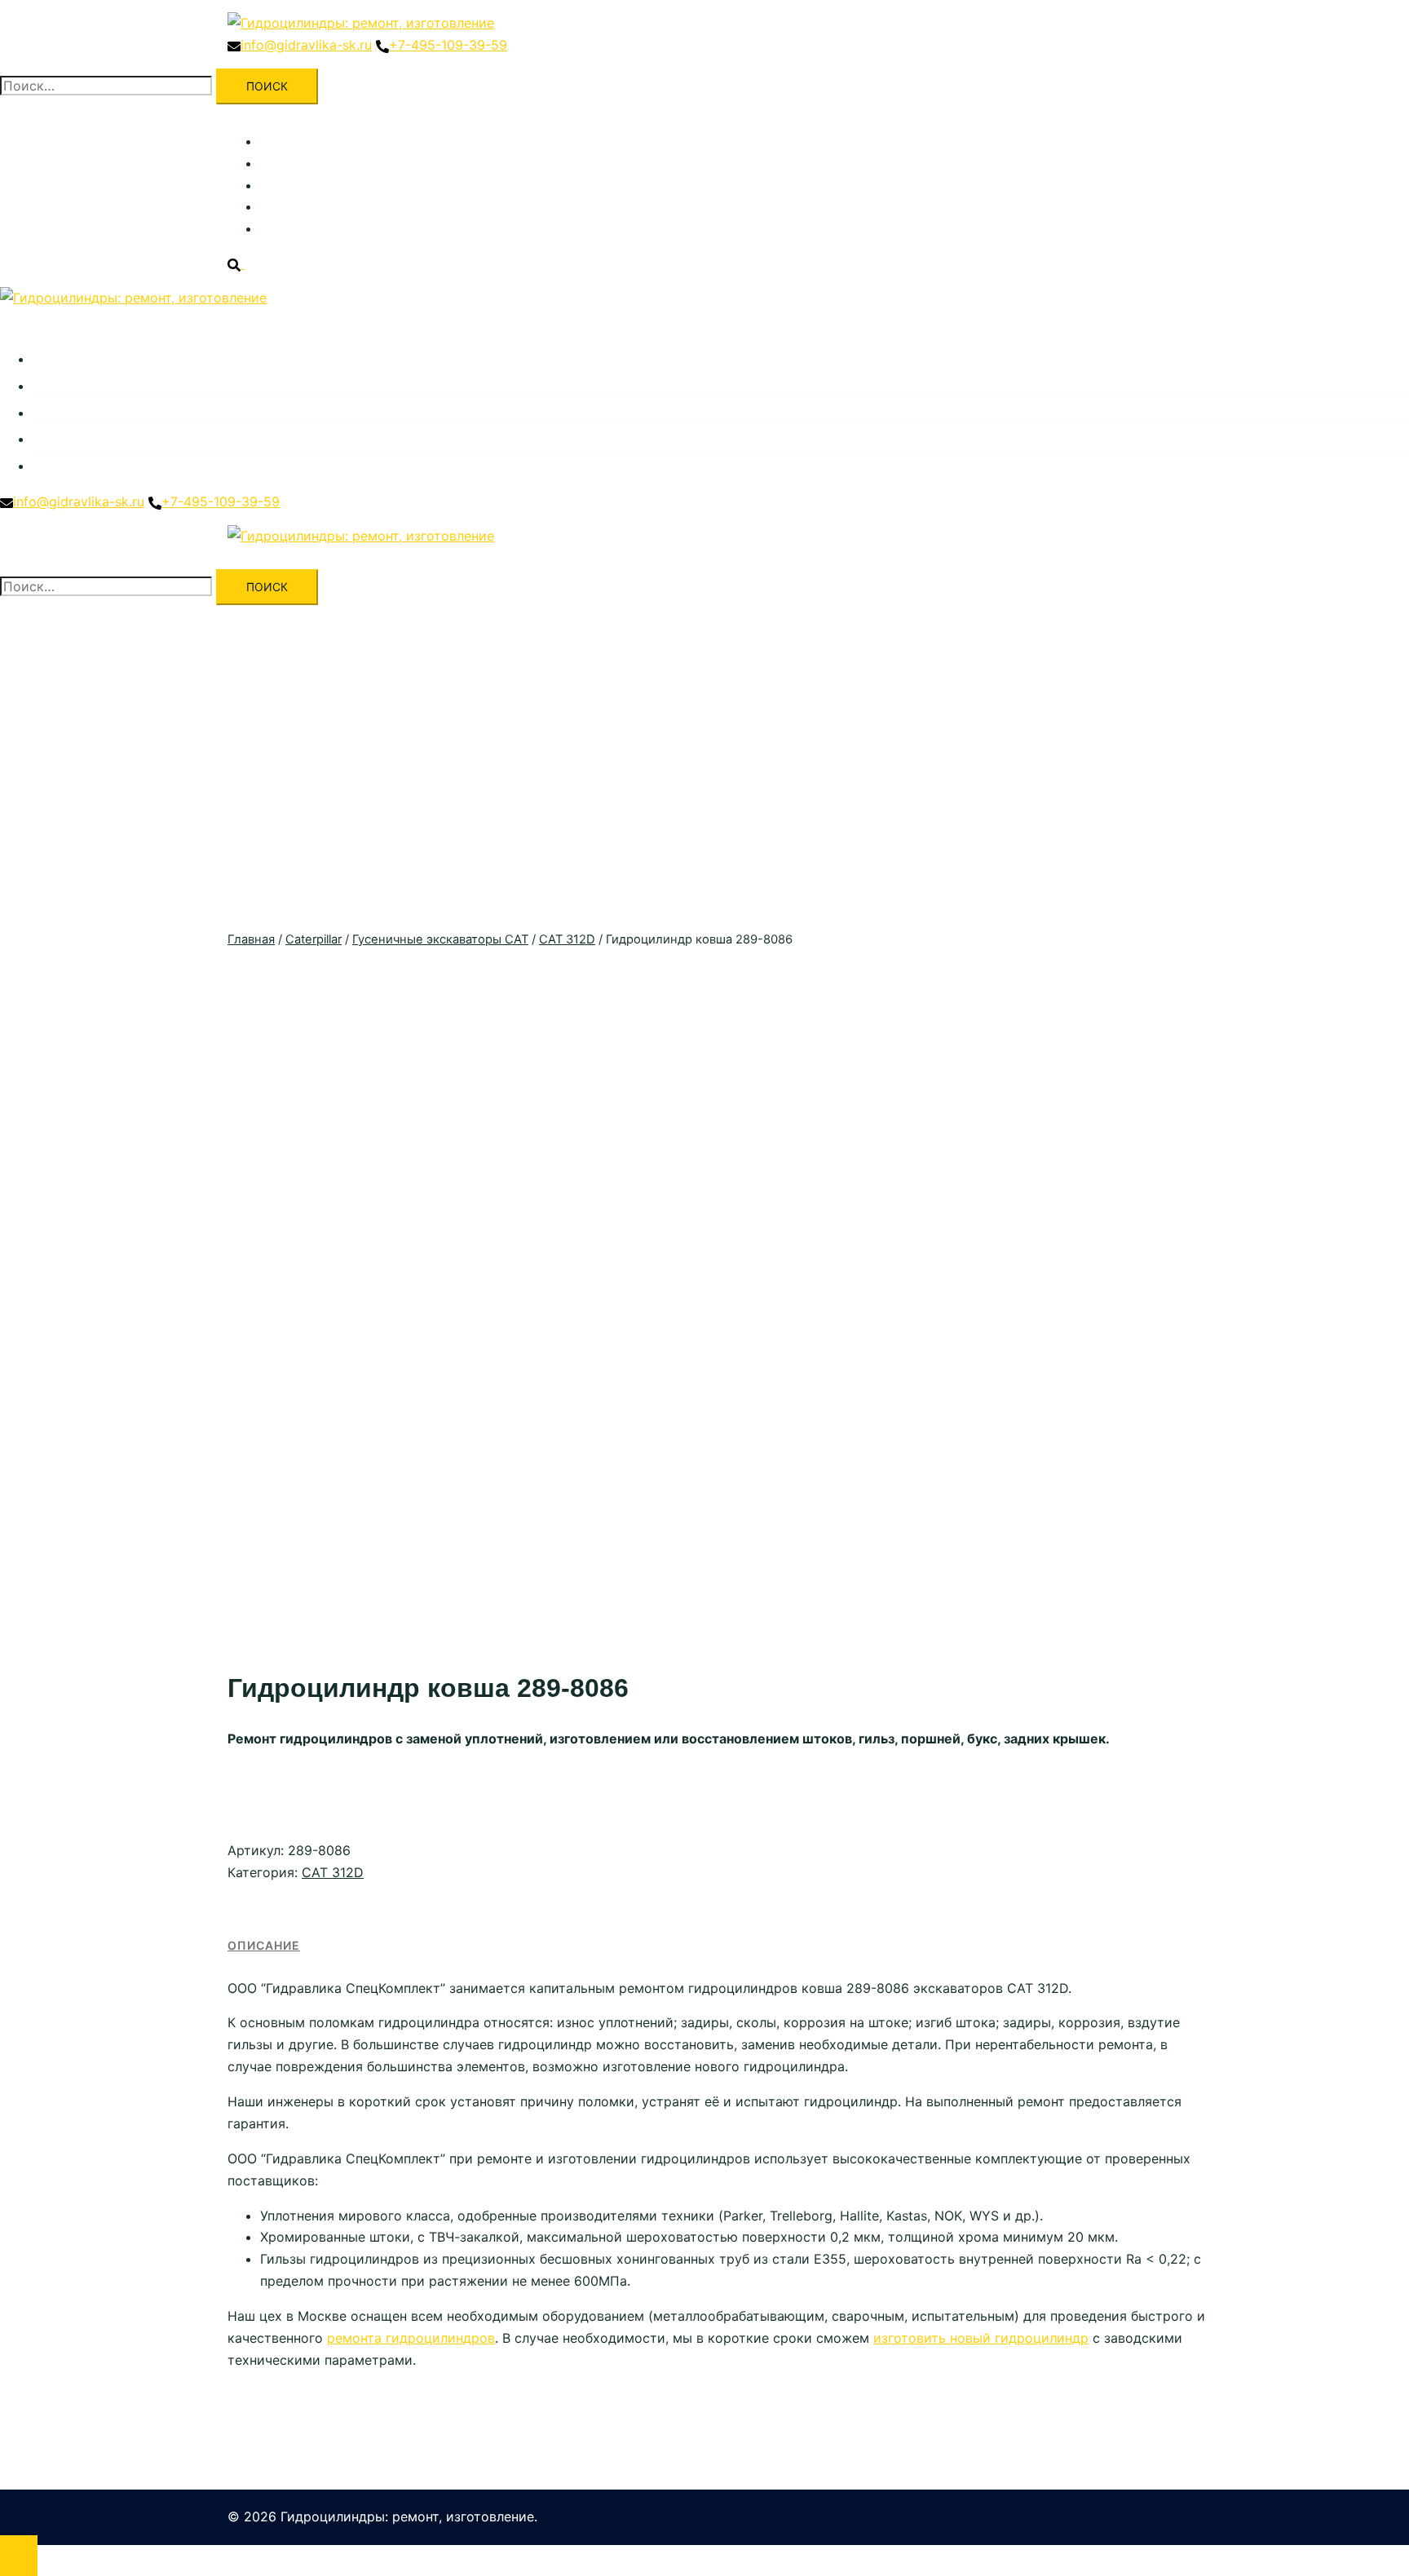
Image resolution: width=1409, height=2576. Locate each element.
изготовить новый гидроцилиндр (981, 2338)
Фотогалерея (302, 206)
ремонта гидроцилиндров (411, 2338)
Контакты (291, 228)
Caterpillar (314, 939)
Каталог (285, 141)
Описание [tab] (264, 1945)
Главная (251, 939)
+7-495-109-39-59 (448, 45)
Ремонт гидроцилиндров (340, 163)
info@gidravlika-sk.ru (306, 45)
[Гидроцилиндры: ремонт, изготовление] (361, 23)
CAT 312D (567, 939)
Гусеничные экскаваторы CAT (440, 939)
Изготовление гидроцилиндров (362, 185)
